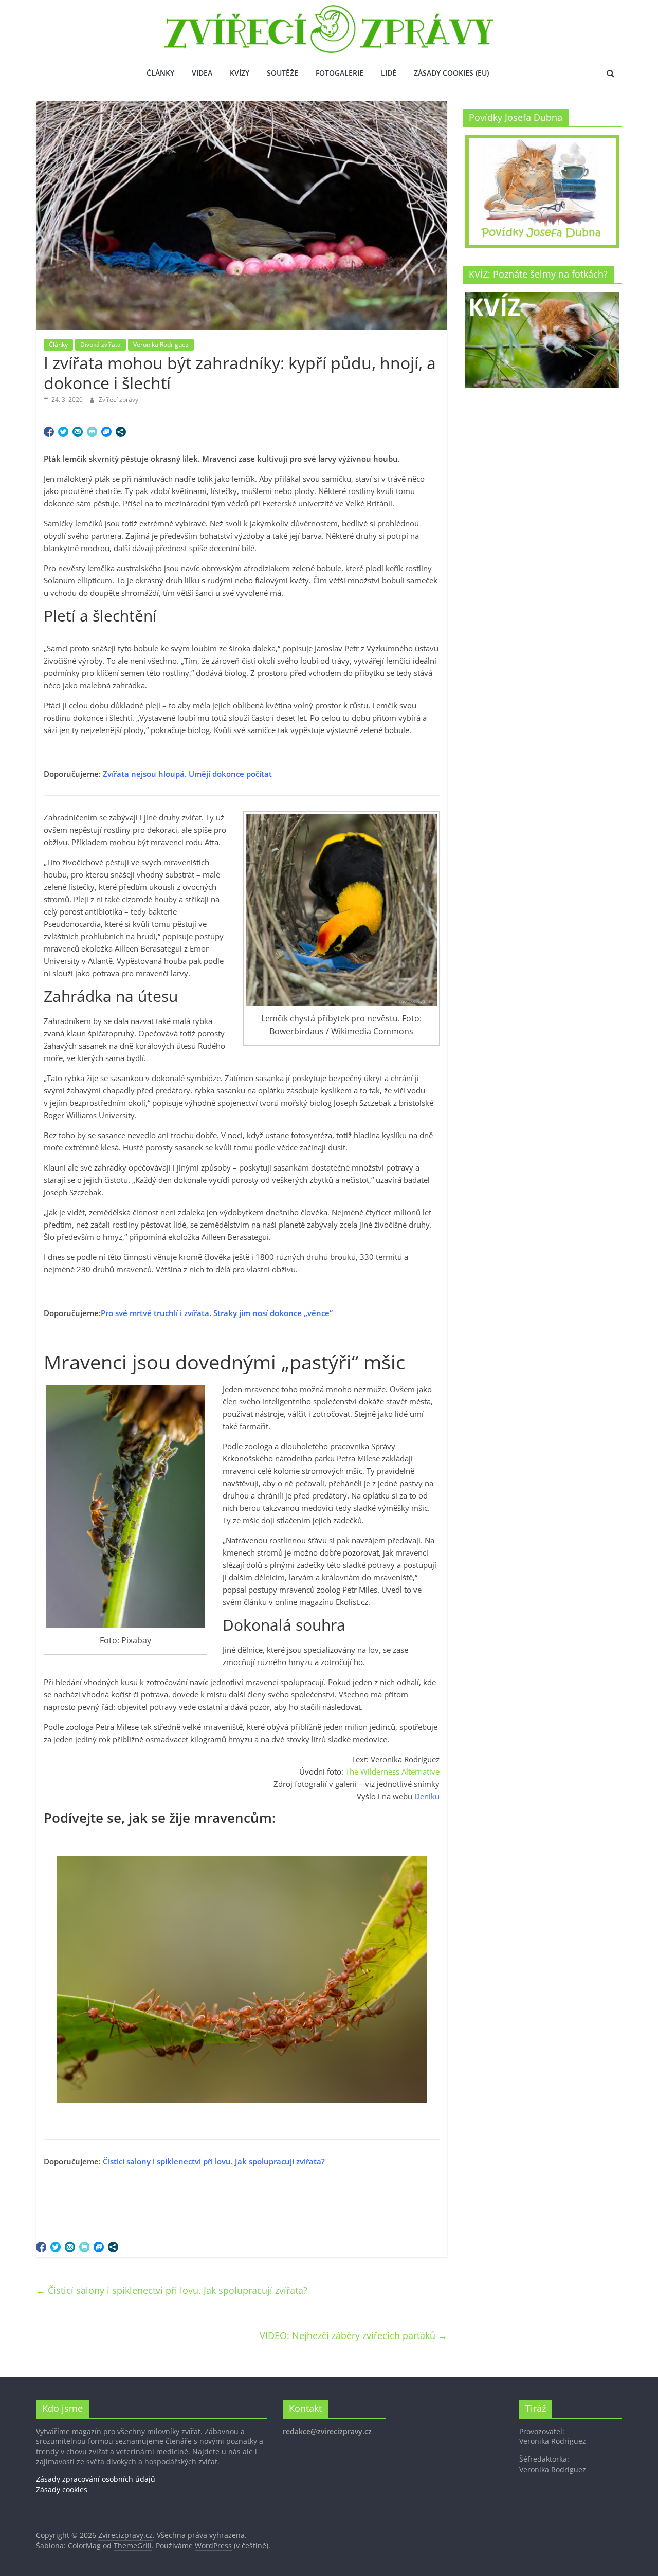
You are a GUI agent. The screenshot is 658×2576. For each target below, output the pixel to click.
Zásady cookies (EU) (451, 73)
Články (160, 73)
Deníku (427, 1796)
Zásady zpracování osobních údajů (96, 2479)
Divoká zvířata (100, 345)
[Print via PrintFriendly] (92, 432)
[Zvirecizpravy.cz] (329, 11)
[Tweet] (63, 432)
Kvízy (240, 73)
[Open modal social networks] (121, 432)
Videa (202, 73)
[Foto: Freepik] (242, 1980)
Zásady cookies (62, 2489)
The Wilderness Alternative (392, 1771)
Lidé (389, 73)
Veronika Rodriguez (161, 345)
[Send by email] (78, 432)
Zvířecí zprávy (118, 400)
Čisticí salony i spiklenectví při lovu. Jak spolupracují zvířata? (214, 2161)
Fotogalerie (340, 73)
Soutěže (282, 73)
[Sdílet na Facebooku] (49, 432)
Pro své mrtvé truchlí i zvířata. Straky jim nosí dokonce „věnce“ (217, 1313)
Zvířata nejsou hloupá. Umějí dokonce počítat (187, 774)
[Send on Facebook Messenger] (106, 432)
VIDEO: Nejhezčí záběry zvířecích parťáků (353, 2335)
